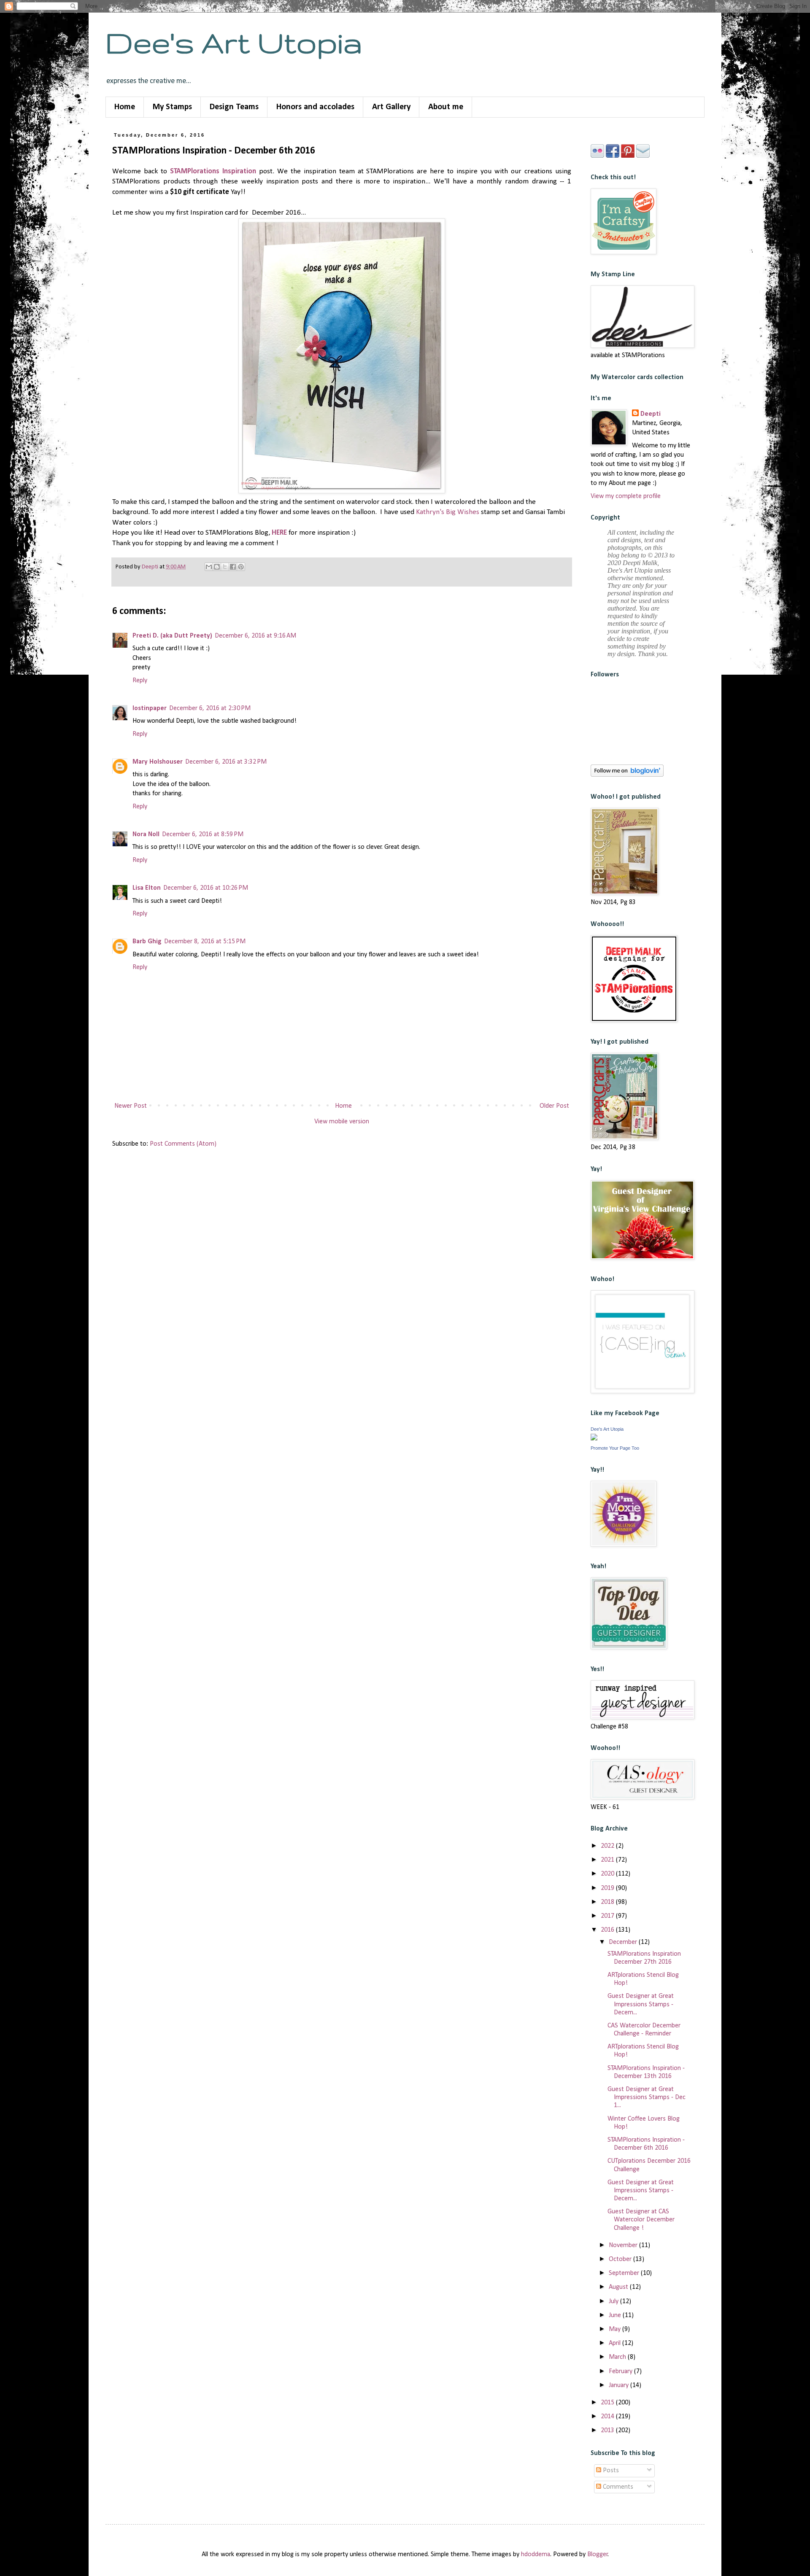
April (616, 2343)
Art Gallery (391, 107)
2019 (608, 1888)
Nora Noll (146, 834)
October (621, 2259)
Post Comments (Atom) (183, 1144)
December (624, 1942)
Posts (610, 2471)
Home (125, 107)
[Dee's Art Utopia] (594, 1439)
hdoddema (536, 2554)
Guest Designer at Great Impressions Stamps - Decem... (641, 2004)
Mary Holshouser (158, 762)
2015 (608, 2403)
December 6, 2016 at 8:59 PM (203, 834)
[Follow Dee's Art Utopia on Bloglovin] (627, 775)
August (619, 2287)
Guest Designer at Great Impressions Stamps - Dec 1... (647, 2097)
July (614, 2301)
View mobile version (342, 1122)
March (618, 2357)
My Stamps (172, 107)
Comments (617, 2487)
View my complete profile (626, 496)
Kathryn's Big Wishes (448, 512)
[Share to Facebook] (233, 567)
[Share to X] (225, 567)
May (616, 2329)
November (624, 2245)
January (620, 2385)
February (621, 2371)
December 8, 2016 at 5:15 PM (205, 942)
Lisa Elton (147, 888)
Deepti (651, 414)
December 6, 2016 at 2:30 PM (210, 708)
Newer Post (131, 1106)
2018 (608, 1902)
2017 (608, 1916)
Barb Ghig (147, 942)
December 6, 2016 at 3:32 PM (226, 762)
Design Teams (234, 107)
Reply (140, 681)
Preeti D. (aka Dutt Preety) (172, 636)
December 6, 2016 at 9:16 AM (255, 636)
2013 (608, 2431)
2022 (608, 1846)
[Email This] (209, 567)
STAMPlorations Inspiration (213, 171)
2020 (608, 1874)
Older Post (554, 1106)
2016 (608, 1930)
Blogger (598, 2554)
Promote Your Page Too (615, 1448)
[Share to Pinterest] (241, 567)
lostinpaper (150, 708)
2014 (608, 2417)
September (625, 2273)
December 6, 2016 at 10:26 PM (206, 888)
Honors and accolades (315, 107)
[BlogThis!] (217, 567)
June (616, 2315)
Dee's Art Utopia (234, 42)
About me (446, 107)
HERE (279, 533)
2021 (608, 1860)
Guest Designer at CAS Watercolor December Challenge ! (641, 2220)
